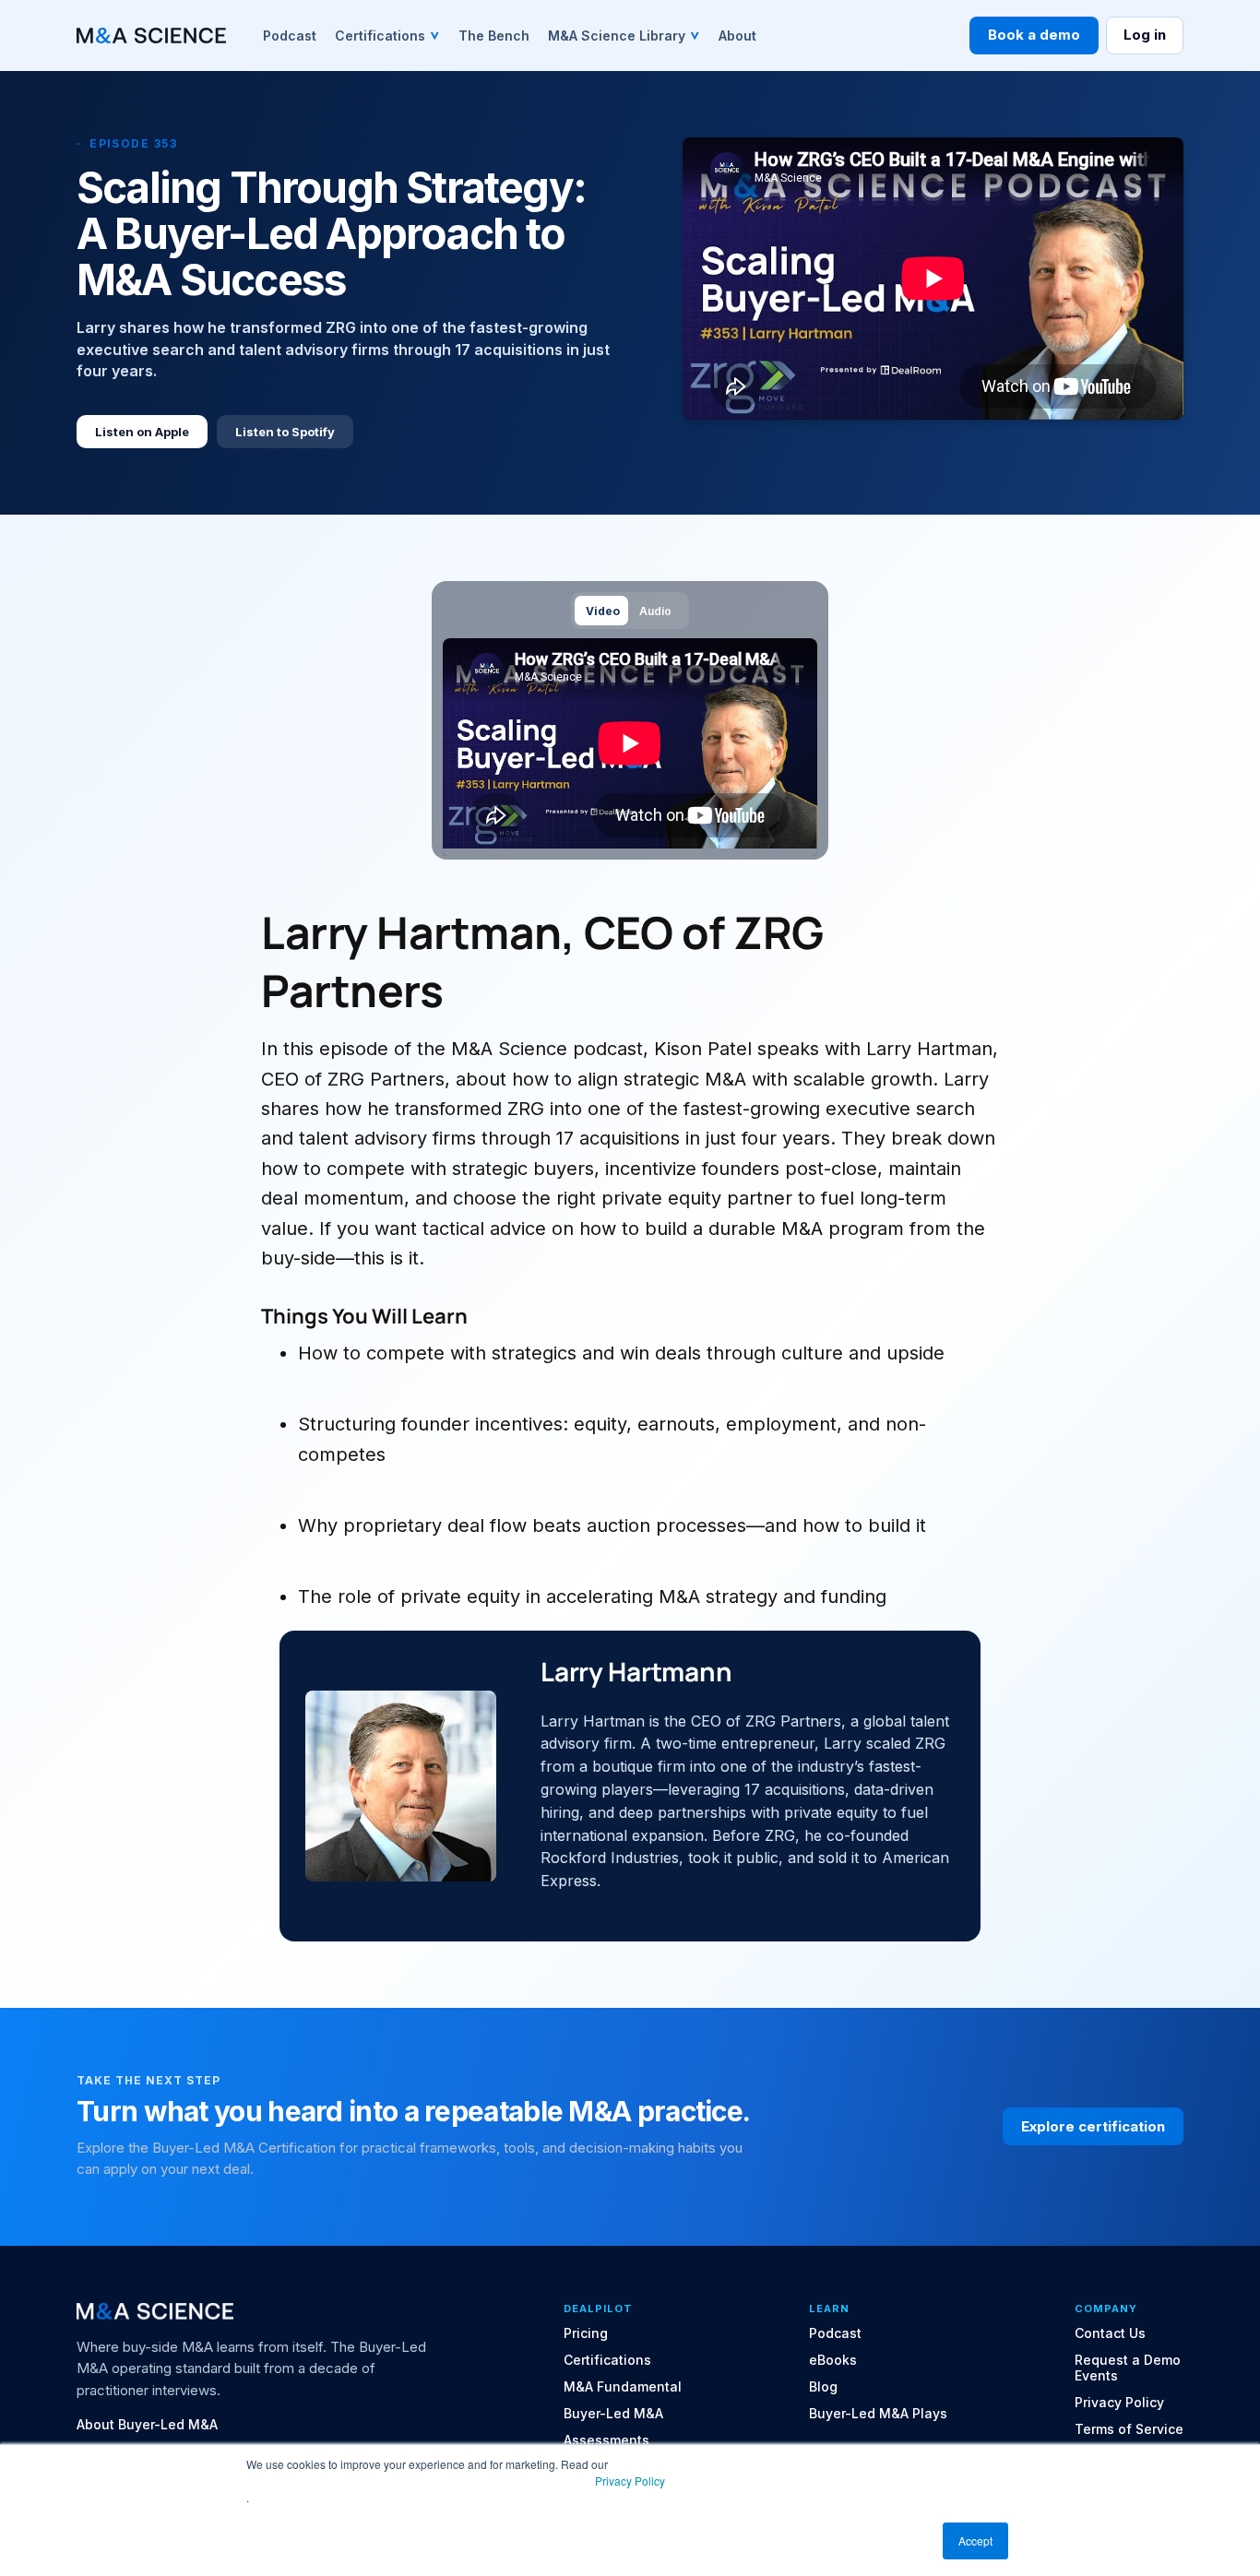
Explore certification (1093, 2126)
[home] (151, 36)
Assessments (606, 2440)
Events (1096, 2376)
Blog (823, 2387)
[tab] (601, 610)
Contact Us (1110, 2333)
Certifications (607, 2360)
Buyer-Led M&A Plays (878, 2414)
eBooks (833, 2360)
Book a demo (1034, 35)
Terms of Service (1129, 2429)
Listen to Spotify (285, 432)
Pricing (586, 2333)
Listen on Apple (142, 432)
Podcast (835, 2333)
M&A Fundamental (623, 2387)
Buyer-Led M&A (613, 2414)
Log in (1145, 35)
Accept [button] (975, 2540)
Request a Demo (1128, 2360)
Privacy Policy (630, 2481)
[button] (387, 35)
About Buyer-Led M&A (147, 2425)
